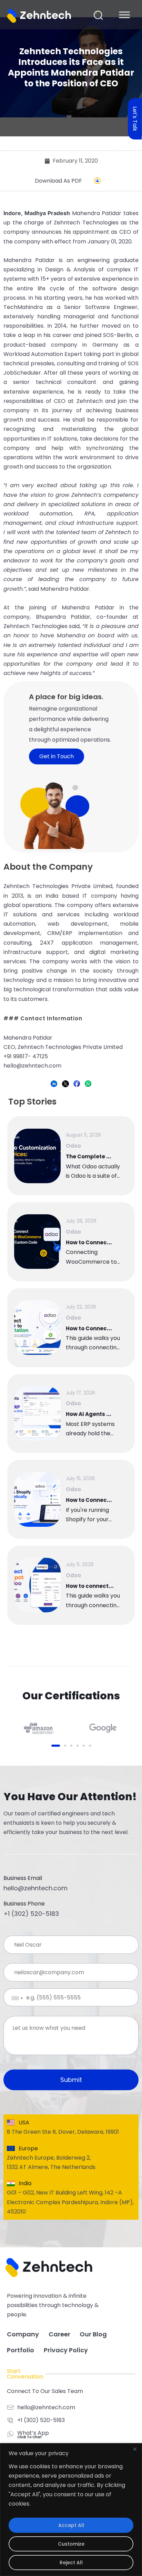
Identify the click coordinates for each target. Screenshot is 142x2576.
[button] (98, 15)
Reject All (71, 2563)
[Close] (135, 2449)
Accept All (71, 2525)
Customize (71, 2544)
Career (59, 2334)
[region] (71, 2510)
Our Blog (93, 2334)
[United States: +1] (12, 1998)
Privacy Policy (66, 2350)
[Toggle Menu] (124, 15)
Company (23, 2334)
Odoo (73, 1146)
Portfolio (21, 2350)
